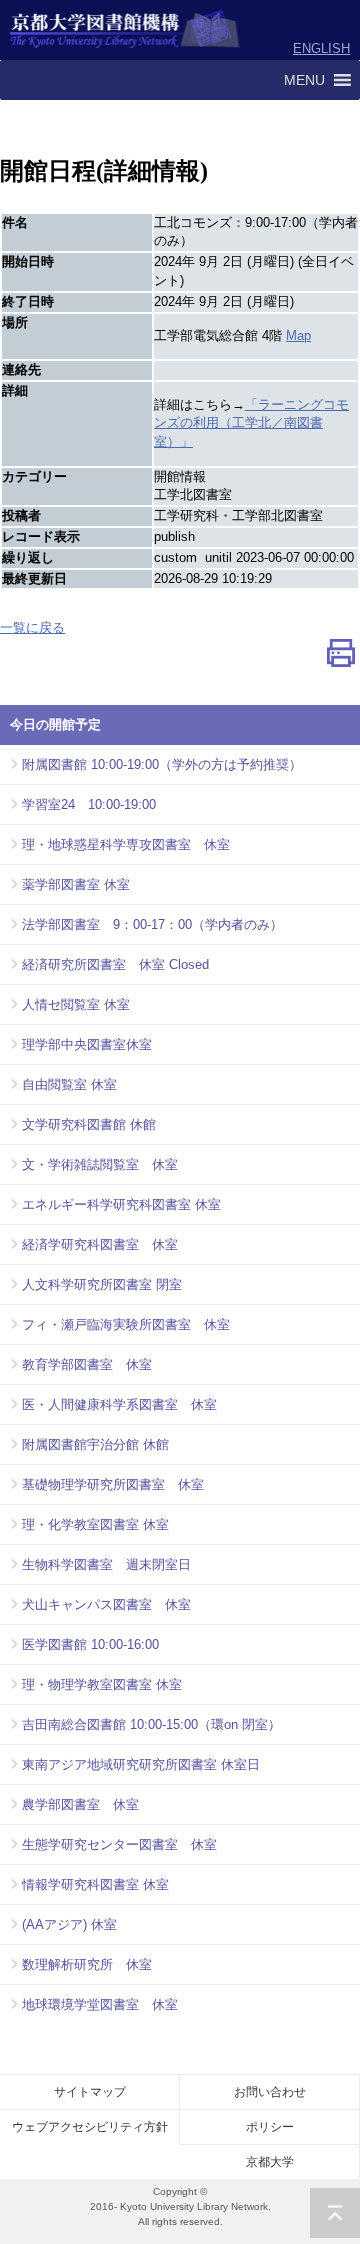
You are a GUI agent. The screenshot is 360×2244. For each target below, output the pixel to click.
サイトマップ (90, 2092)
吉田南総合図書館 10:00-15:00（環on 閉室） (151, 1724)
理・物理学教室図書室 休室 (102, 1684)
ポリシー (270, 2127)
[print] (341, 657)
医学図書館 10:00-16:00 (90, 1644)
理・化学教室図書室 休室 (95, 1524)
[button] (304, 80)
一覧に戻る (32, 627)
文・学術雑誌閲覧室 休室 (100, 1164)
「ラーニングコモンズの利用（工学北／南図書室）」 (251, 423)
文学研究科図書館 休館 (89, 1124)
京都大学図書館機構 (125, 30)
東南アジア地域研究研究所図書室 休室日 (141, 1764)
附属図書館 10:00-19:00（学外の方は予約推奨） (162, 764)
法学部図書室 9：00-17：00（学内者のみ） (152, 924)
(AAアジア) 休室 (69, 1924)
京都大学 (270, 2162)
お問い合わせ (270, 2092)
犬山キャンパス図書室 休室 (106, 1604)
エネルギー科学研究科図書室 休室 (121, 1204)
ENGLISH (321, 48)
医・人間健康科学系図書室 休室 (119, 1404)
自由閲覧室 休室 (69, 1084)
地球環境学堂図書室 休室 (100, 2004)
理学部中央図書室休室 (87, 1044)
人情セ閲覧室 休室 (76, 1004)
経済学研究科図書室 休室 (100, 1244)
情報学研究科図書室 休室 (95, 1884)
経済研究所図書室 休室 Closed (115, 964)
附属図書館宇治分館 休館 (95, 1444)
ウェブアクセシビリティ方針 (90, 2127)
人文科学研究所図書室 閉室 (102, 1284)
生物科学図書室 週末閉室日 (106, 1564)
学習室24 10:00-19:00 (89, 804)
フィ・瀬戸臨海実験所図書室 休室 (126, 1324)
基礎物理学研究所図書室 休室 (113, 1484)
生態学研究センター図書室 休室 (119, 1844)
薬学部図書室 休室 (76, 884)
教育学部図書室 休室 (87, 1364)
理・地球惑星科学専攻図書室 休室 (126, 844)
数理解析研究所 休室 (87, 1964)
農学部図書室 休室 (80, 1804)
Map (298, 335)
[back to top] (335, 2213)
